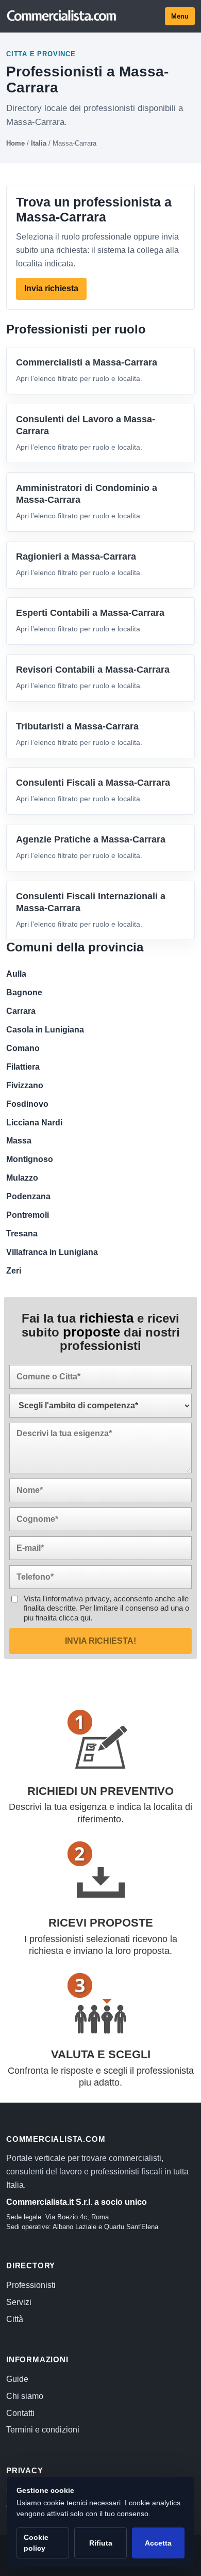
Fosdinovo (27, 1104)
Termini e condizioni (43, 2430)
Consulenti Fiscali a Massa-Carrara (93, 783)
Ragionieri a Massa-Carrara (76, 556)
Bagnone (24, 992)
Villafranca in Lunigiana (52, 1252)
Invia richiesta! (100, 1641)
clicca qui (74, 1618)
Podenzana (28, 1196)
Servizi (19, 2302)
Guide (17, 2379)
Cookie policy (36, 2543)
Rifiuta (101, 2543)
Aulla (16, 974)
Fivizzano (25, 1085)
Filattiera (23, 1067)
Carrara (21, 1011)
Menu (180, 16)
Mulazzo (22, 1178)
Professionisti (31, 2285)
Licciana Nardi (34, 1123)
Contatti (20, 2413)
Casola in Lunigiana (45, 1030)
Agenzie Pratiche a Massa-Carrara (91, 839)
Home (15, 143)
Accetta (158, 2543)
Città (15, 2319)
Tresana (22, 1234)
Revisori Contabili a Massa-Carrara (93, 670)
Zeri (14, 1271)
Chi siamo (25, 2396)
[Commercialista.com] (62, 16)
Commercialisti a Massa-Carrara (87, 362)
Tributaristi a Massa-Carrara (77, 726)
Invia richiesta (51, 288)
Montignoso (30, 1159)
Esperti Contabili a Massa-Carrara (90, 613)
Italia (39, 143)
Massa (19, 1141)
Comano (23, 1048)
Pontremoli (28, 1215)
